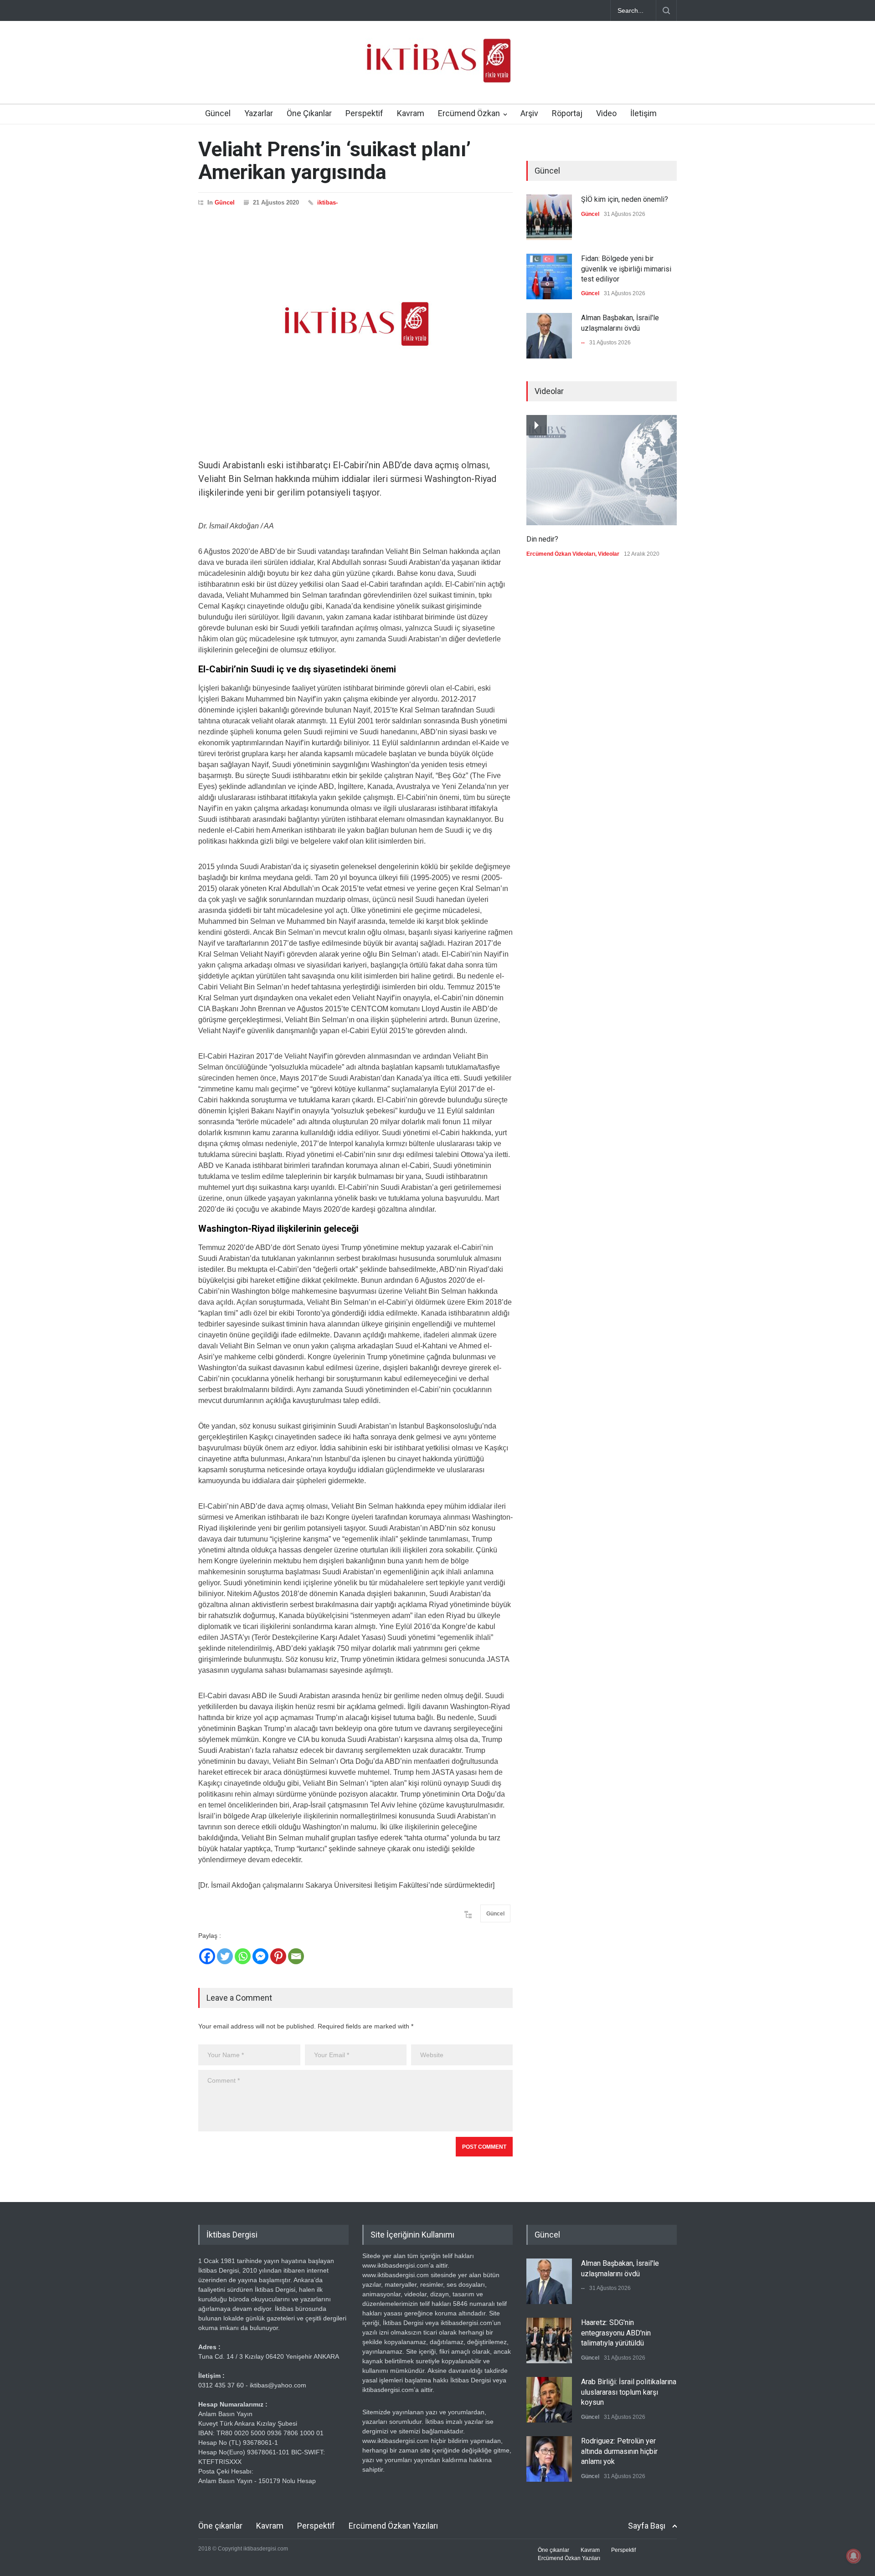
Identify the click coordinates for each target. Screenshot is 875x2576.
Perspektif (364, 113)
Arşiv (529, 113)
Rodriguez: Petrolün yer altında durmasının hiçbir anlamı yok (619, 2451)
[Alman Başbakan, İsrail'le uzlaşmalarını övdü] (549, 336)
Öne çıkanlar (220, 2526)
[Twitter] (225, 1956)
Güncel (218, 113)
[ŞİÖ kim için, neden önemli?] (549, 217)
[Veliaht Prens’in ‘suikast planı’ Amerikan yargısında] (355, 324)
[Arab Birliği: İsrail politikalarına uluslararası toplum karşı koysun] (549, 2400)
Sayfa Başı (647, 2526)
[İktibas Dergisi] (437, 68)
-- (583, 343)
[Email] (296, 1956)
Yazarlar (259, 113)
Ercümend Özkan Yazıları (393, 2526)
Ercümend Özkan (469, 113)
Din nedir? (542, 539)
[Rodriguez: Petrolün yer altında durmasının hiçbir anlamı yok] (549, 2459)
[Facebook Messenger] (260, 1956)
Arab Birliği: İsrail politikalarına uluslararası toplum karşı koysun (629, 2392)
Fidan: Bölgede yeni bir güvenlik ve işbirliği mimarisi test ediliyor (626, 269)
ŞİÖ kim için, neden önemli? (625, 199)
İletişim (643, 113)
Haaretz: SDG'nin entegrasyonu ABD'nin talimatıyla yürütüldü (616, 2333)
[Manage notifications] (854, 2556)
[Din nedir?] (602, 470)
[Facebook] (207, 1956)
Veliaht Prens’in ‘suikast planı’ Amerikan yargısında (335, 161)
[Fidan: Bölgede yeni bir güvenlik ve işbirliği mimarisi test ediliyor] (549, 277)
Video (606, 113)
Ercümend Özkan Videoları (561, 554)
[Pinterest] (278, 1956)
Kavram (411, 113)
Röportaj (567, 113)
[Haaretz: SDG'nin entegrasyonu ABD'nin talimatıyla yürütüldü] (549, 2340)
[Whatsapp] (243, 1956)
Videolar (609, 554)
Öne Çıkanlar (309, 113)
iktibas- (327, 202)
